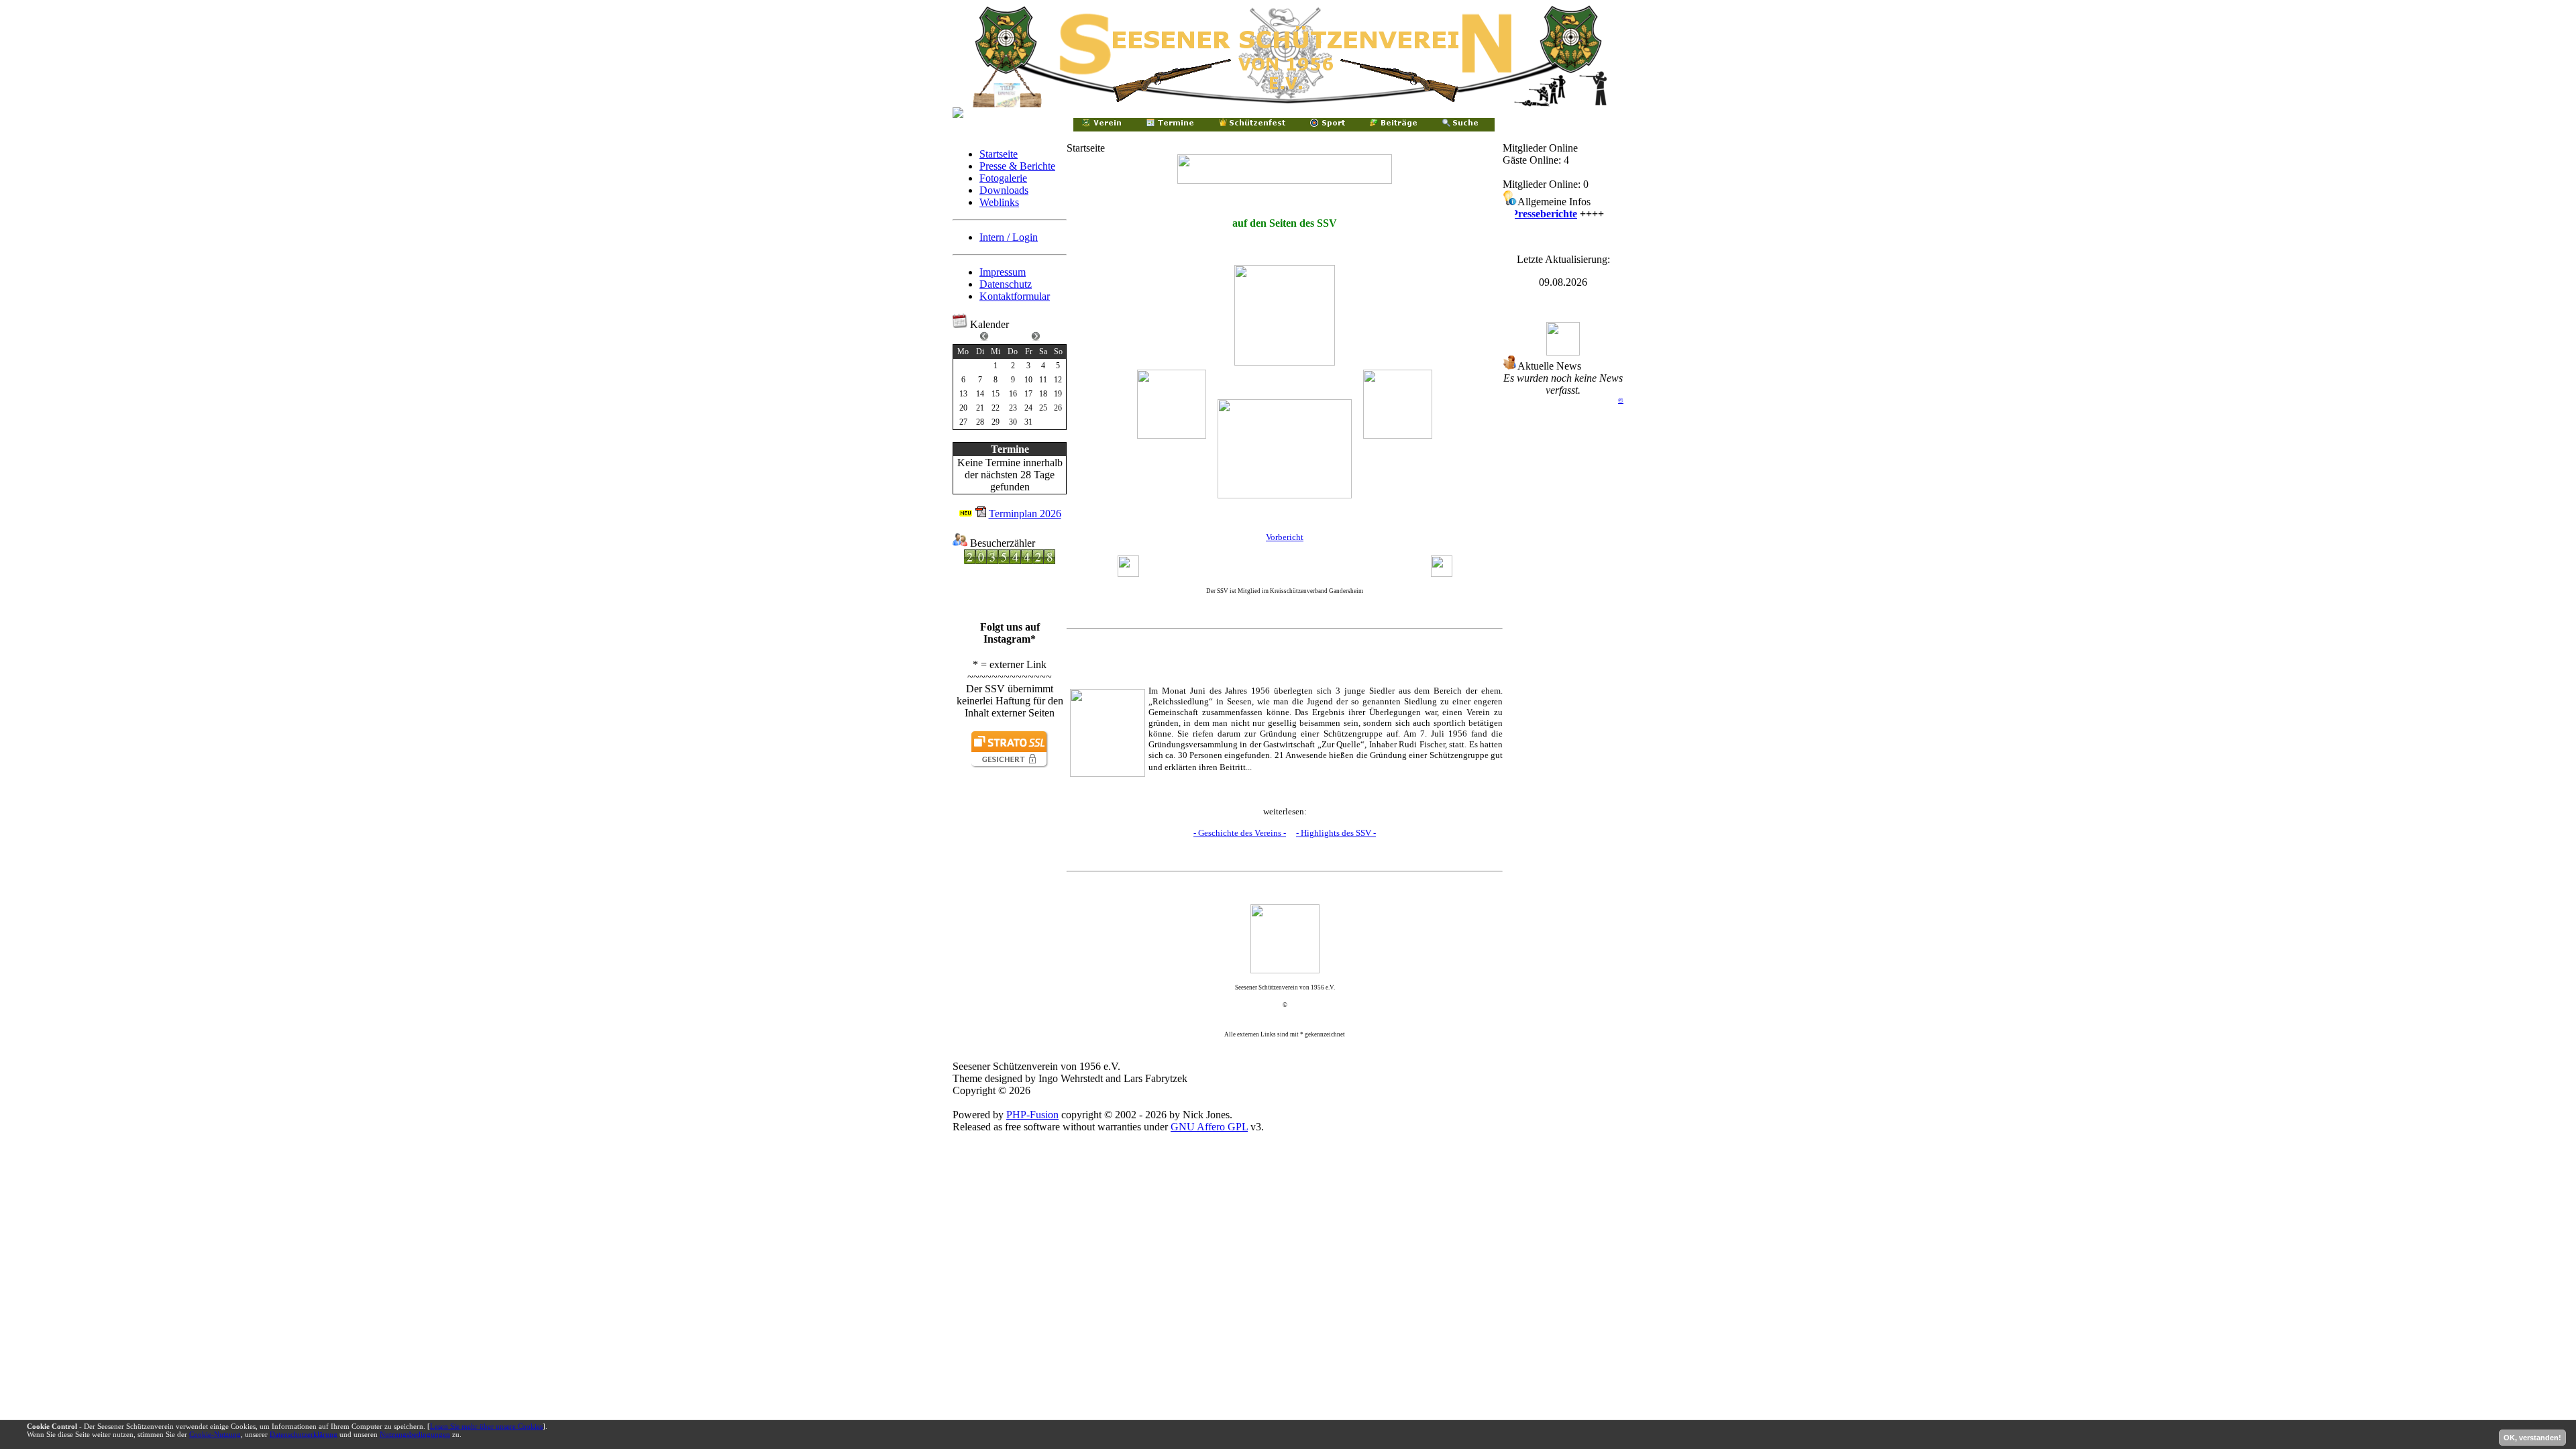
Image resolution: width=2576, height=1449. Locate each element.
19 (1058, 394)
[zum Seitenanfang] (1285, 939)
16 (1013, 394)
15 (996, 394)
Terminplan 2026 (1025, 514)
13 (963, 394)
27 (963, 422)
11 (1043, 380)
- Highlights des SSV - (1336, 833)
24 (1028, 408)
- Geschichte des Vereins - (1240, 833)
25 (1043, 408)
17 (1028, 394)
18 (1043, 394)
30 (1013, 422)
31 (1028, 422)
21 (980, 408)
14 (980, 394)
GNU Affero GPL (1209, 1127)
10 (1028, 380)
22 (996, 408)
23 (1013, 408)
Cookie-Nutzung (215, 1434)
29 (996, 422)
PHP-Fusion (1032, 1115)
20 (963, 408)
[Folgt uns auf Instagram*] (1010, 618)
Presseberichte (1531, 214)
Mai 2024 (1010, 335)
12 (1058, 380)
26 (1058, 408)
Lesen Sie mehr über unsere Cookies (486, 1426)
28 (980, 422)
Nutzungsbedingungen (415, 1434)
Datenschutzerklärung (304, 1434)
